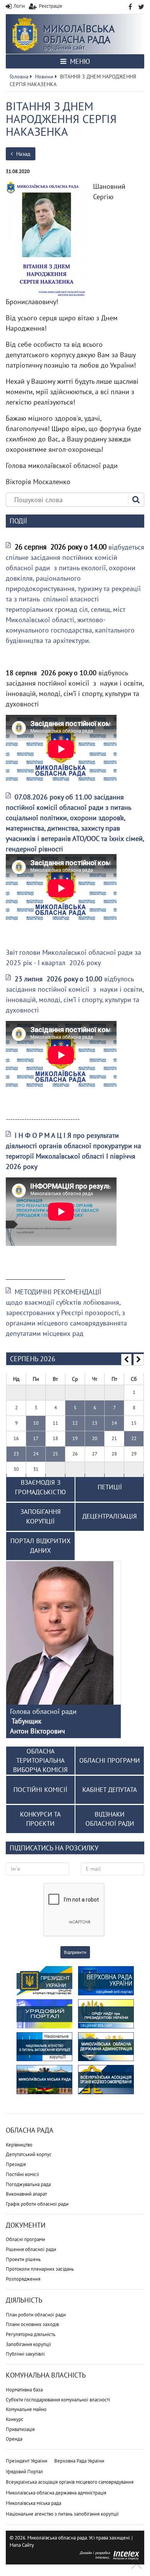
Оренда (14, 2439)
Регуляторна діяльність (31, 2334)
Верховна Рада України (79, 2461)
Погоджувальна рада (28, 2184)
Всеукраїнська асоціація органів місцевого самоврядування (70, 2482)
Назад (22, 154)
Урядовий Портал (24, 2472)
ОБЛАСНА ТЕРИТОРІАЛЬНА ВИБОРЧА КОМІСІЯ (40, 1761)
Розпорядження (23, 2279)
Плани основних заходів (32, 2324)
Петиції (110, 1487)
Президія (16, 2164)
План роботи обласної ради (36, 2315)
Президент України (27, 2461)
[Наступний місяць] (139, 1360)
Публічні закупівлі (25, 2354)
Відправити (75, 1952)
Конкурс (15, 2419)
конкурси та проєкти (40, 1819)
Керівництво (19, 2145)
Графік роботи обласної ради (37, 2204)
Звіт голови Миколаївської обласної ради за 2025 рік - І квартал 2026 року (73, 957)
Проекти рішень (23, 2259)
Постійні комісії (22, 2174)
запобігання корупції (41, 1517)
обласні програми (110, 1760)
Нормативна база (24, 2390)
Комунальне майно (26, 2409)
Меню (79, 61)
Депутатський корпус (29, 2154)
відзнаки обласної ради (110, 1819)
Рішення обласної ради (31, 2249)
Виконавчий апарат (26, 2194)
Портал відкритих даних (41, 1546)
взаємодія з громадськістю (40, 1487)
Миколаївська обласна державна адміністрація (56, 2493)
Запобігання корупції (28, 2344)
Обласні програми (25, 2239)
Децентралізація (110, 1516)
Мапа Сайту (22, 2545)
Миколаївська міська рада (33, 2503)
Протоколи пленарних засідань (40, 2269)
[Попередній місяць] (126, 1360)
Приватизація (20, 2429)
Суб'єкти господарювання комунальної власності (58, 2400)
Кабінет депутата (110, 1790)
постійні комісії (40, 1790)
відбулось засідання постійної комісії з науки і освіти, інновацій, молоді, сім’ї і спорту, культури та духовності (75, 994)
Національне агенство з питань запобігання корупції (62, 2514)
